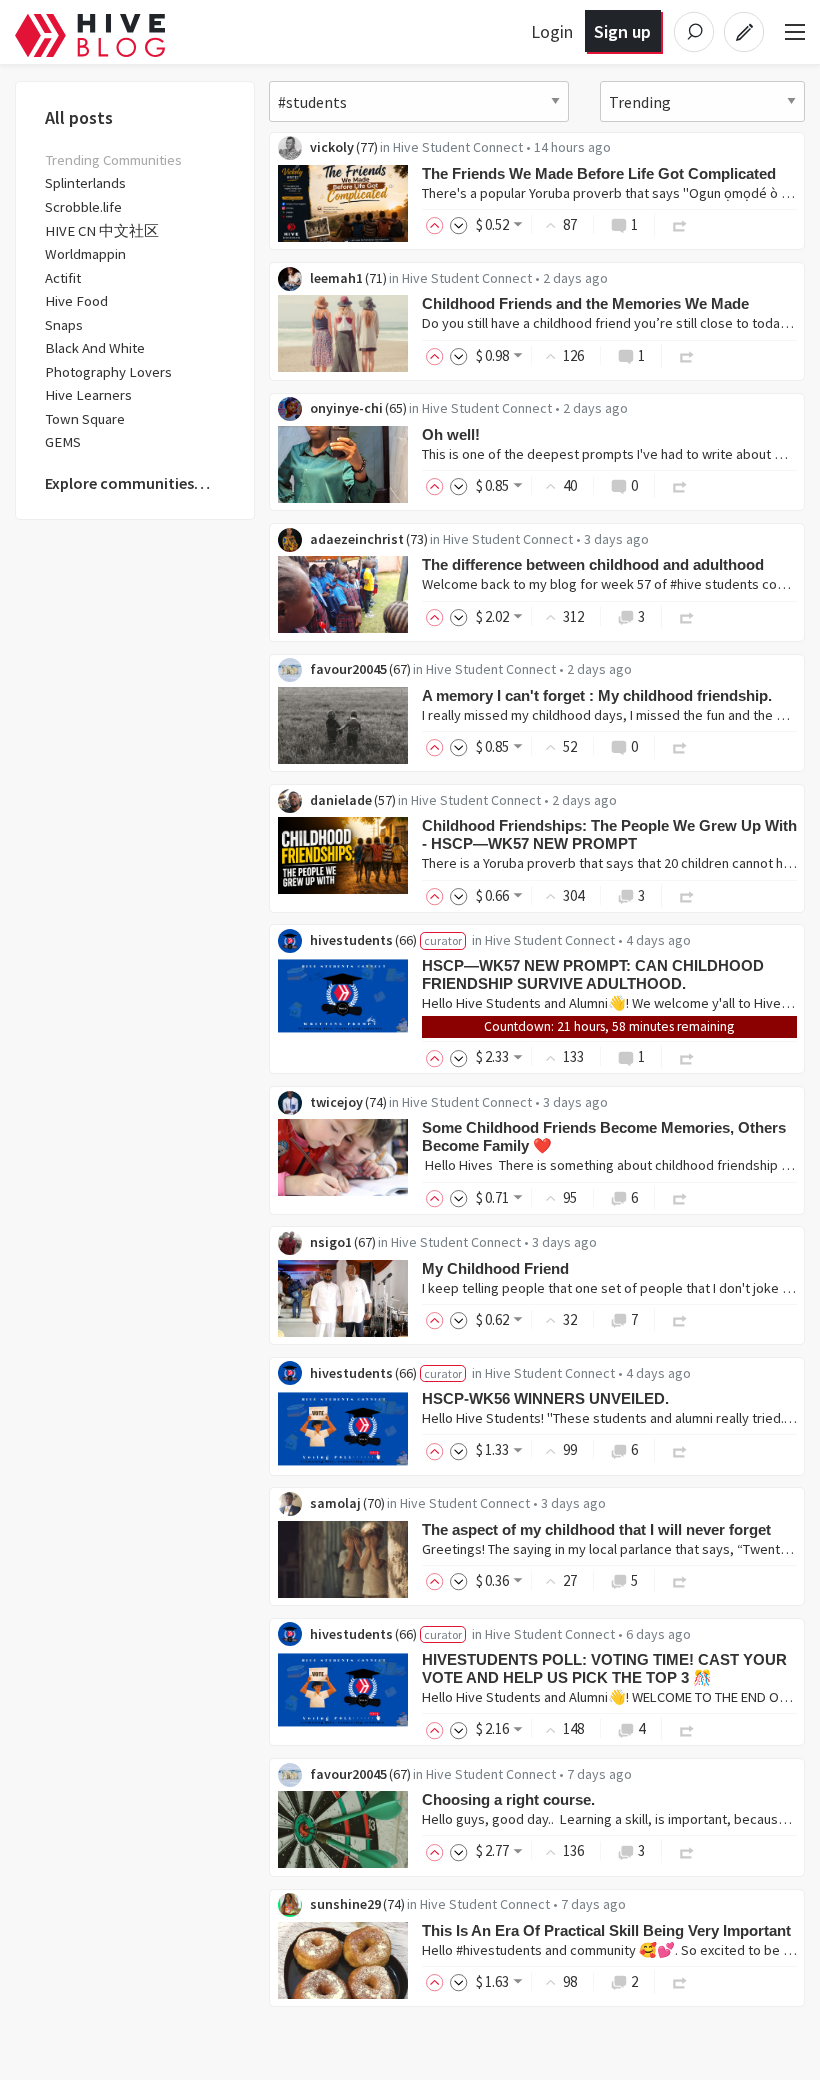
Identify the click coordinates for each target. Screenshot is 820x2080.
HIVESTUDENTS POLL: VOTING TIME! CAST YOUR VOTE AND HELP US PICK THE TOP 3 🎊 (604, 1668)
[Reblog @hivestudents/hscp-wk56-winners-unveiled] (680, 1449)
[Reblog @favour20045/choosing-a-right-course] (687, 1850)
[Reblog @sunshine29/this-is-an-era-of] (680, 1981)
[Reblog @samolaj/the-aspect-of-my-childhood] (680, 1580)
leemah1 (336, 278)
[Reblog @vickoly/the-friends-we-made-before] (680, 224)
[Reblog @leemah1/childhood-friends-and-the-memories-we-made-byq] (687, 355)
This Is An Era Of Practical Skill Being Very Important (606, 1930)
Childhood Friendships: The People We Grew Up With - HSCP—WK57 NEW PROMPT (609, 834)
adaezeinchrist (357, 539)
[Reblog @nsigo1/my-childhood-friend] (680, 1319)
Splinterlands (85, 183)
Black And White (95, 348)
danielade (341, 800)
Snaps (64, 325)
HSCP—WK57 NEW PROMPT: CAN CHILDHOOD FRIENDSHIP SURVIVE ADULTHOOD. (593, 974)
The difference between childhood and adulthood (593, 564)
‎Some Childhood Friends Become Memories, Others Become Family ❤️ (604, 1136)
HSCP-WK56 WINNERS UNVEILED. (545, 1398)
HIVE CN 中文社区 (102, 231)
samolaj (335, 1503)
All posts (79, 117)
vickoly (332, 147)
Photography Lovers (108, 372)
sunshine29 (345, 1904)
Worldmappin (85, 254)
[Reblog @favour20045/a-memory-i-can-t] (680, 746)
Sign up (622, 31)
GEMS (63, 442)
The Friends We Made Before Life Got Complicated (599, 173)
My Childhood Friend (495, 1268)
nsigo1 (331, 1242)
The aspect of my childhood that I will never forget (596, 1529)
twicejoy (336, 1102)
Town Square (85, 419)
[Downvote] (459, 224)
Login (552, 31)
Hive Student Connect (458, 147)
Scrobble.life (83, 207)
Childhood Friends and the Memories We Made (585, 303)
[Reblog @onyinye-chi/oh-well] (680, 485)
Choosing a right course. (508, 1799)
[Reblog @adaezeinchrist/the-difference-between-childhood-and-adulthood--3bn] (687, 616)
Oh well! (451, 434)
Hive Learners (88, 395)
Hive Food (76, 301)
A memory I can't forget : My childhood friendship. (597, 695)
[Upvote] (438, 224)
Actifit (63, 278)
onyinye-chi (346, 408)
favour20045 (348, 669)
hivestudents (351, 940)
